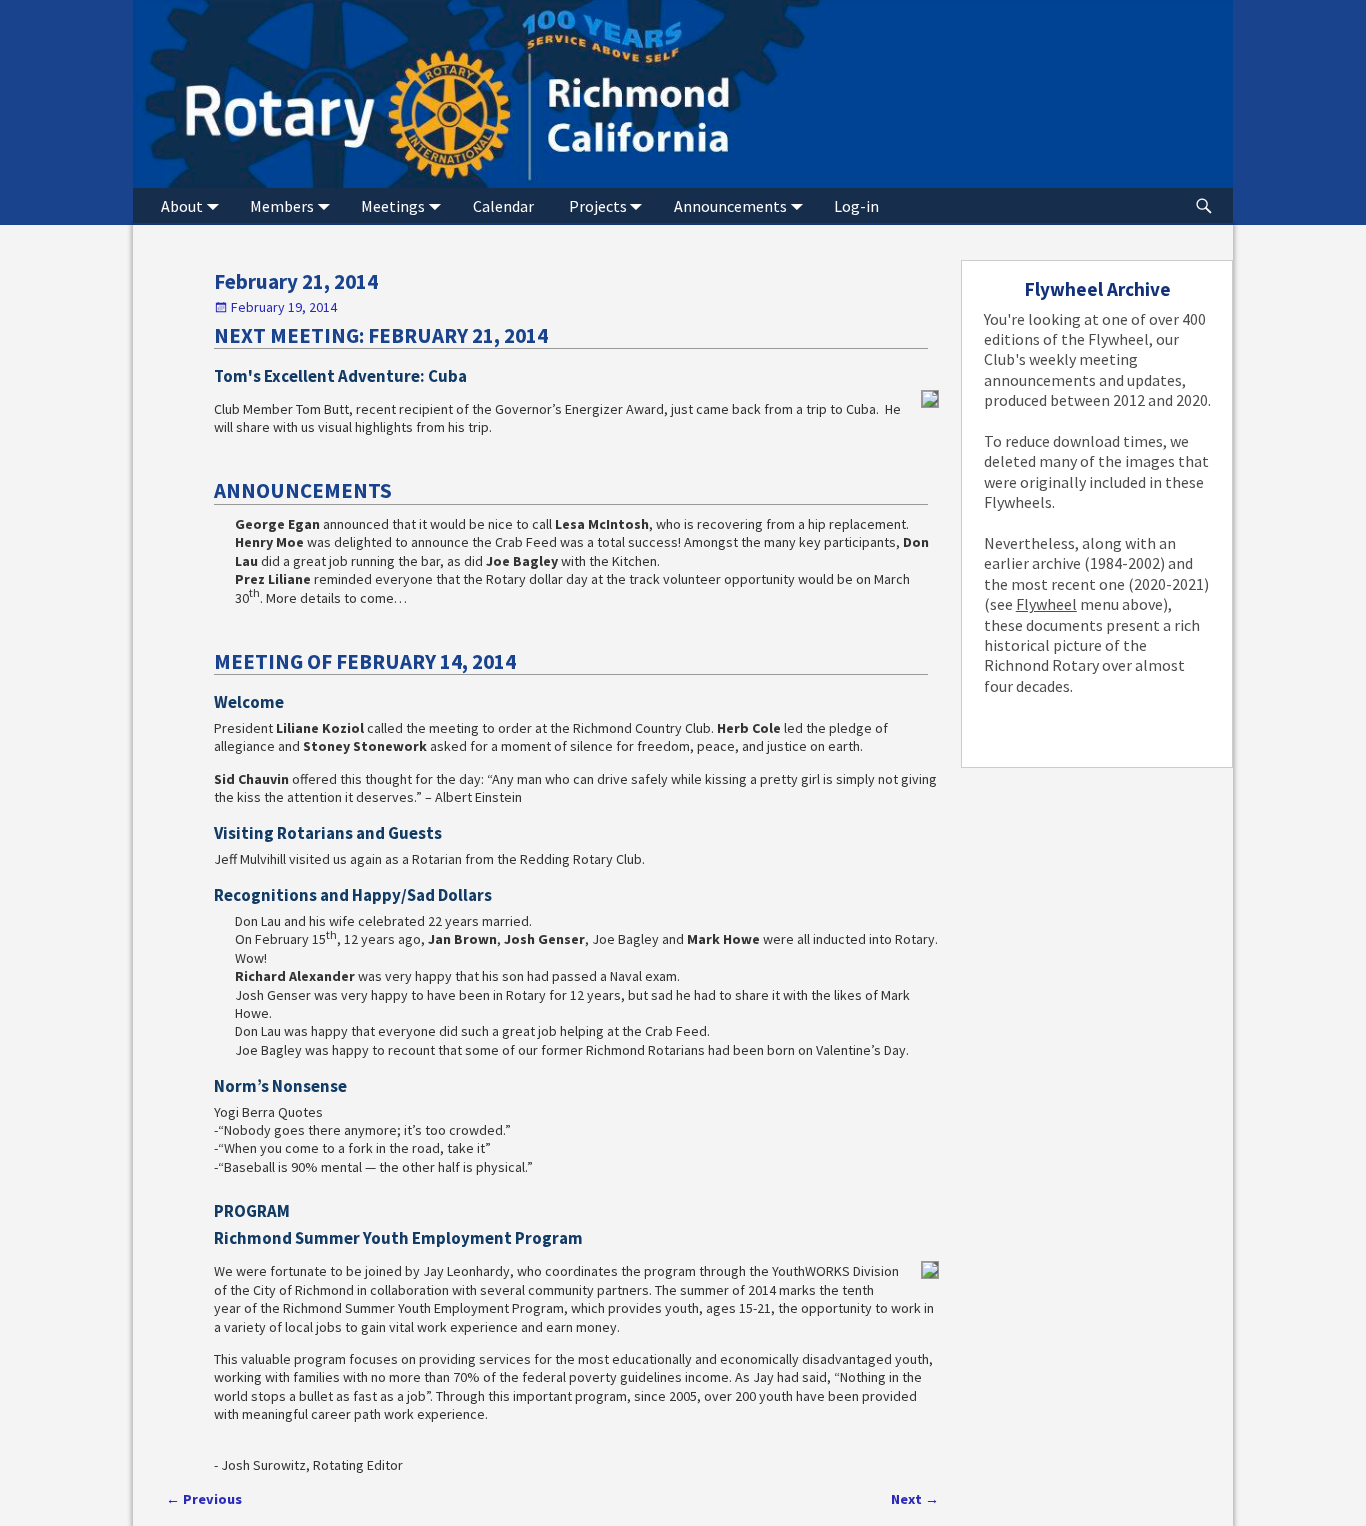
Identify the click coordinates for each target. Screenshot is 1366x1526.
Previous (204, 1499)
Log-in (856, 206)
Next (915, 1499)
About (182, 206)
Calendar (503, 206)
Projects (598, 206)
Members (282, 206)
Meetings (393, 206)
